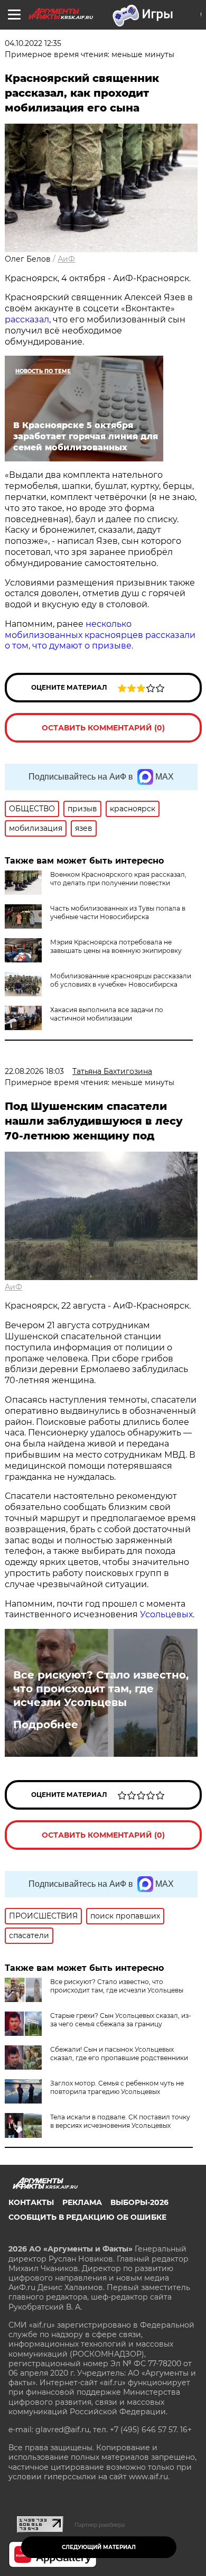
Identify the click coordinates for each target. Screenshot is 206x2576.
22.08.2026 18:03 (34, 1071)
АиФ (66, 259)
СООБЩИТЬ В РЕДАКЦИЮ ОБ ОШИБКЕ (87, 2217)
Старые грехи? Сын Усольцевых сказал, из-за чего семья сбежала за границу (121, 2020)
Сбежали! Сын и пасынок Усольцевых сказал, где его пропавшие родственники (119, 2054)
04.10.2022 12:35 (33, 43)
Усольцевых (166, 1614)
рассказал (27, 319)
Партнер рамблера (100, 2525)
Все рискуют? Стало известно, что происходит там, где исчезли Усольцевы (101, 1689)
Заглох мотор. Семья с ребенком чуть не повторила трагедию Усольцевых (117, 2087)
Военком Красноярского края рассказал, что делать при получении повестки (118, 879)
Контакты (31, 2202)
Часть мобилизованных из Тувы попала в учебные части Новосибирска (118, 912)
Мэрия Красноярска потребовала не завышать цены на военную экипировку (116, 946)
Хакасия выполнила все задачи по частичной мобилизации (107, 1014)
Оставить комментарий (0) (103, 728)
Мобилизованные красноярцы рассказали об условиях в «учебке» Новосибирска (121, 980)
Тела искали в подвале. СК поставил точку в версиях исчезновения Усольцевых (120, 2121)
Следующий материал (99, 2547)
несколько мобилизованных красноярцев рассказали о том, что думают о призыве (100, 635)
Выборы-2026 (139, 2202)
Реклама (82, 2202)
